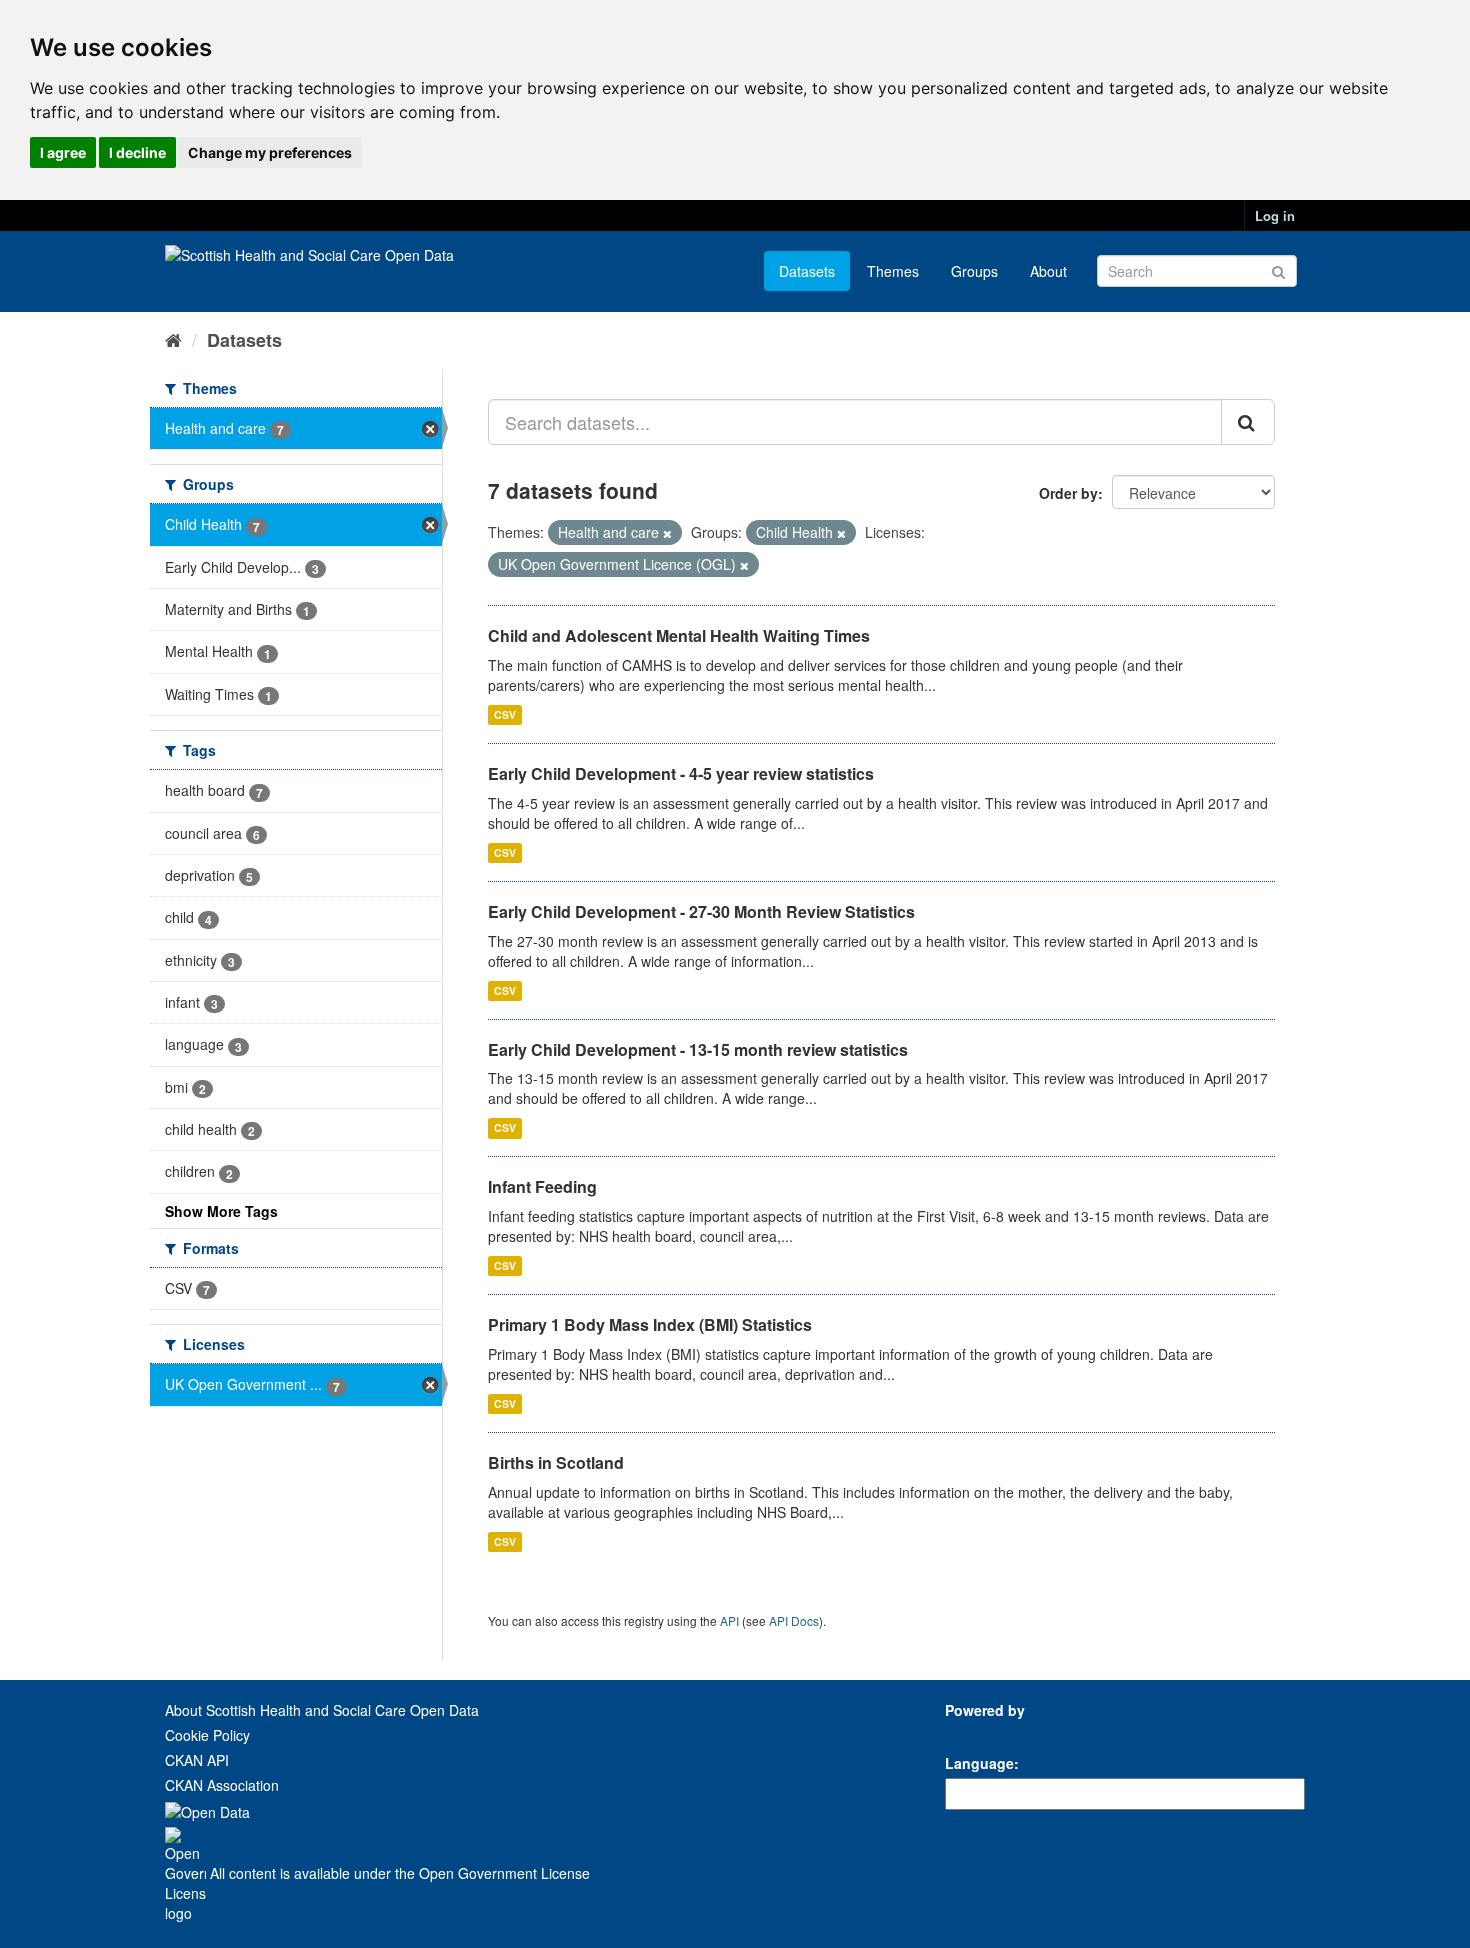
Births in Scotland (556, 1462)
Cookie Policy (207, 1735)
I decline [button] (137, 152)
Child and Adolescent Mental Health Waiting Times (679, 635)
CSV (505, 714)
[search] (1248, 422)
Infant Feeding (542, 1186)
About (1048, 271)
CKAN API (197, 1760)
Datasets (807, 271)
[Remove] (667, 533)
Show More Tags (221, 1211)
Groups (974, 271)
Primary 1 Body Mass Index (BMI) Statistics (650, 1324)
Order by (1068, 493)
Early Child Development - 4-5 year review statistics (681, 773)
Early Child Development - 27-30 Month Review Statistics (701, 911)
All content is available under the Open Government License (398, 1873)
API (729, 1620)
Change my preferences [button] (270, 152)
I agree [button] (63, 152)
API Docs (794, 1620)
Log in (1275, 215)
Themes (893, 271)
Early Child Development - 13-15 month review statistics (698, 1049)
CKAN (979, 1732)
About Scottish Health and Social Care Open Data (322, 1710)
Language (979, 1763)
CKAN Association (222, 1785)
